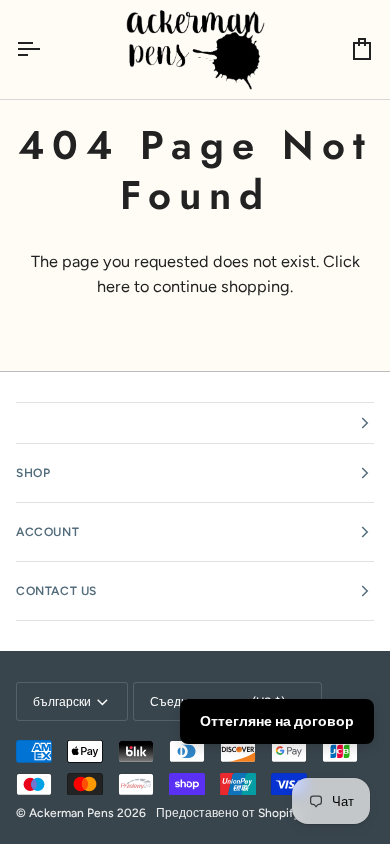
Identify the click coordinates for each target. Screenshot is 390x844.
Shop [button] (33, 473)
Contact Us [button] (56, 591)
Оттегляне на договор (277, 721)
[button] (195, 423)
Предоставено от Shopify (228, 813)
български (62, 702)
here (113, 286)
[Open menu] (46, 49)
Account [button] (47, 532)
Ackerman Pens (71, 813)
